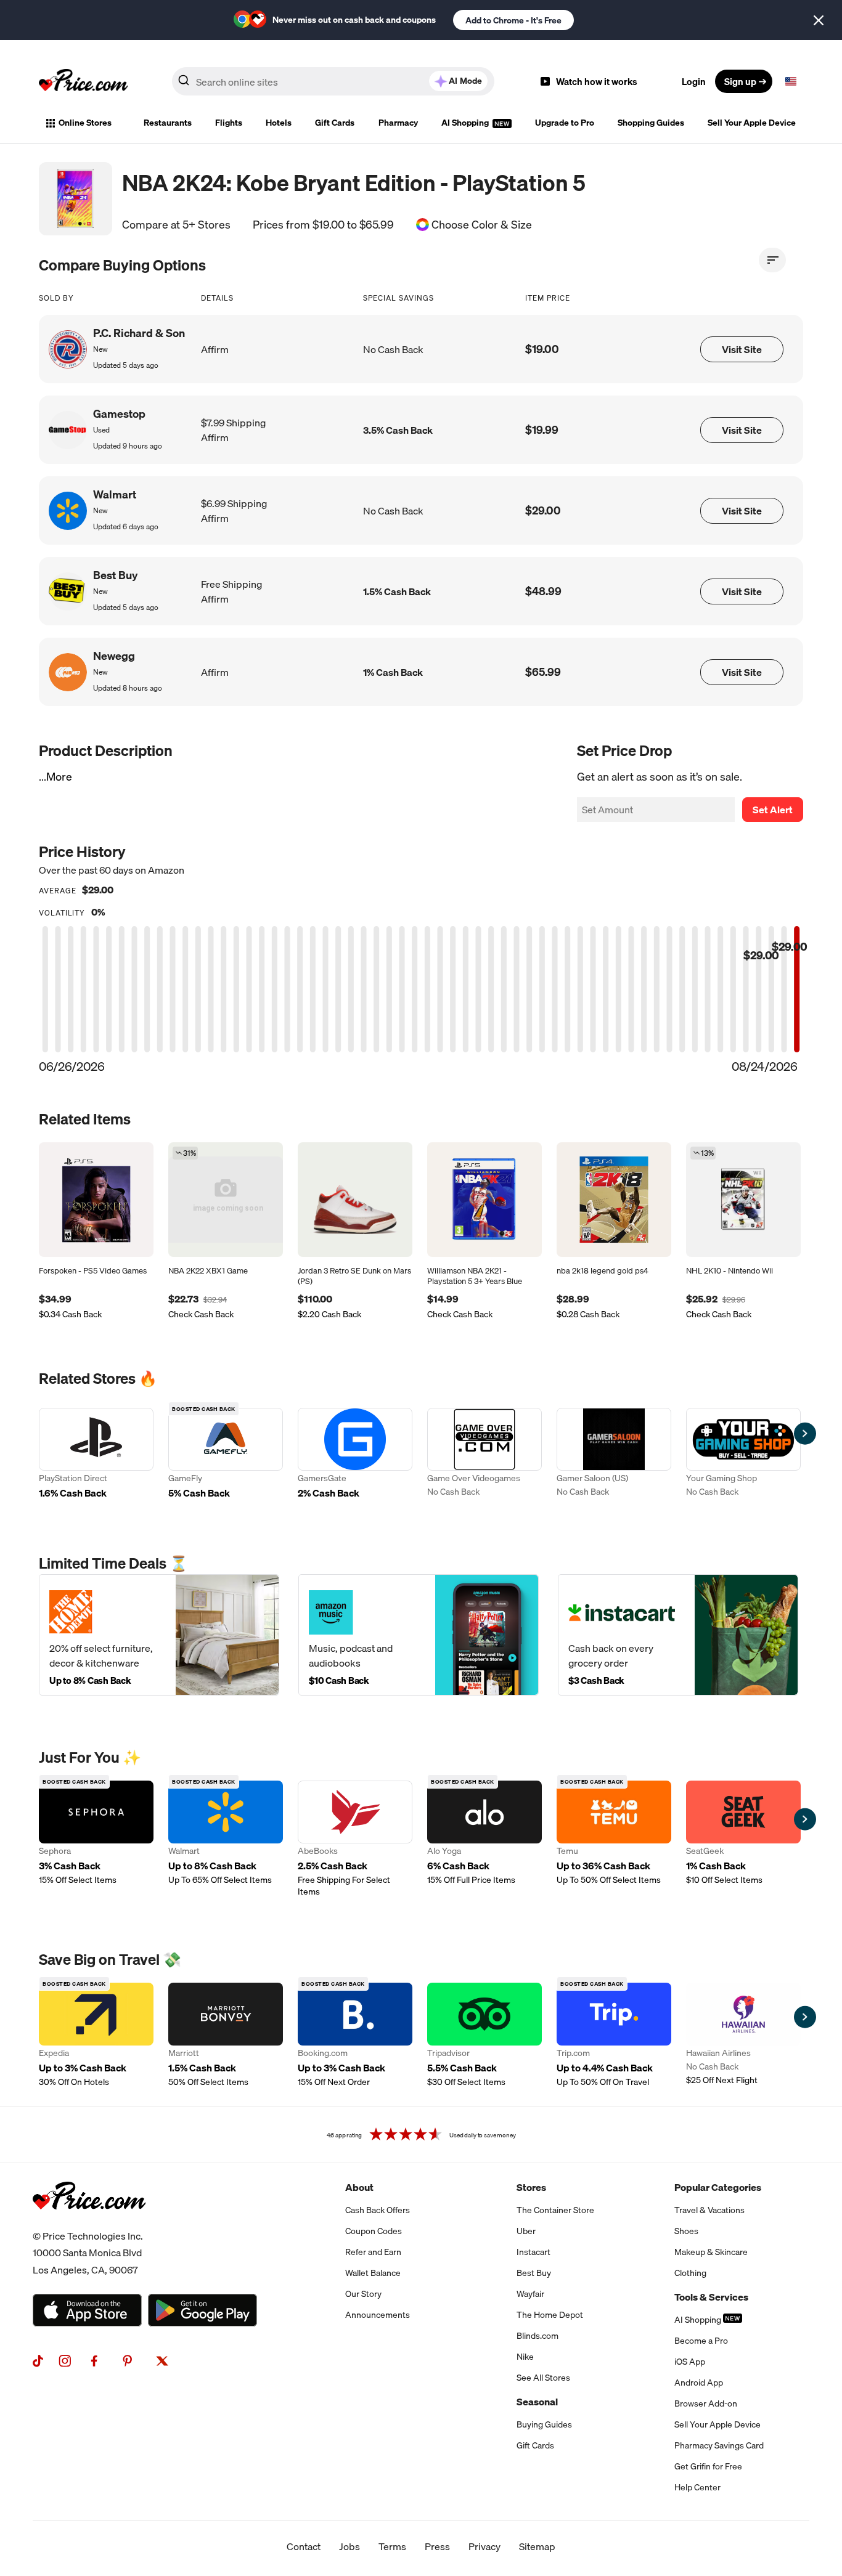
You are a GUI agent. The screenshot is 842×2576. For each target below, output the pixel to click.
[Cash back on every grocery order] (678, 1635)
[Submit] (184, 84)
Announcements (378, 2315)
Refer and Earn (373, 2252)
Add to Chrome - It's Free (513, 20)
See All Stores (543, 2378)
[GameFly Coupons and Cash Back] (226, 1455)
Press (437, 2546)
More (59, 777)
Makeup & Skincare (711, 2252)
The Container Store (555, 2210)
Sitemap (537, 2546)
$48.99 (543, 591)
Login (694, 81)
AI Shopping (466, 123)
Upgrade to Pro (565, 123)
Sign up (740, 81)
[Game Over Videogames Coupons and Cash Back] (484, 1455)
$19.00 (542, 349)
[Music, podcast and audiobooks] (419, 1635)
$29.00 (543, 510)
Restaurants (168, 123)
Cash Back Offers (378, 2210)
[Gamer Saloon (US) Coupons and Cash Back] (614, 1455)
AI (465, 81)
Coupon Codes (374, 2231)
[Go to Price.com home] (83, 81)
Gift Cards (335, 123)
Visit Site (742, 349)
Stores (531, 2187)
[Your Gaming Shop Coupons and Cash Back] (743, 1455)
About (359, 2187)
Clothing (690, 2273)
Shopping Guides (651, 123)
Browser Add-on (706, 2403)
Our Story (363, 2294)
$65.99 (543, 672)
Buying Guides (544, 2424)
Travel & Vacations (709, 2210)
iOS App (690, 2362)
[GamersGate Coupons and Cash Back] (355, 1455)
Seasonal (537, 2402)
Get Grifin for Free (708, 2466)
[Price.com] (89, 2223)
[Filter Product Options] (772, 260)
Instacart (533, 2252)
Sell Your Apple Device (752, 123)
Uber (526, 2231)
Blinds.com (537, 2336)
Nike (525, 2357)
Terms (392, 2546)
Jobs (349, 2546)
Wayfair (530, 2294)
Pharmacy (398, 123)
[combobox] (333, 81)
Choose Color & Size (482, 225)
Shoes (686, 2231)
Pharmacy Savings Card (719, 2445)
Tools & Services (711, 2297)
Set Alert (773, 810)
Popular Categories (718, 2187)
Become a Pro (701, 2341)
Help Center (697, 2487)
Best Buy (534, 2273)
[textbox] (791, 81)
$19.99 (542, 430)
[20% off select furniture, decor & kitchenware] (159, 1635)
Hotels (279, 123)
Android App (699, 2383)
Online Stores (85, 123)
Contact (304, 2546)
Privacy (484, 2546)
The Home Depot (550, 2315)
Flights (229, 123)
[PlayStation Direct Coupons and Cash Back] (96, 1455)
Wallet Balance (373, 2273)
